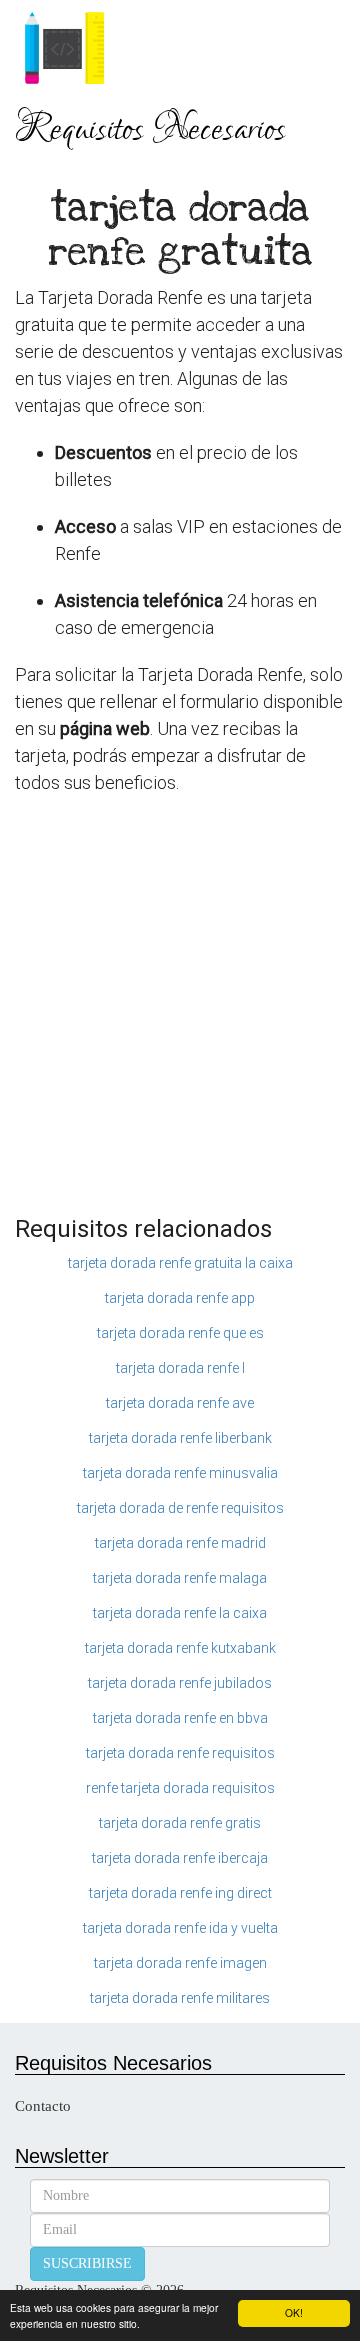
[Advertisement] (180, 1016)
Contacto (43, 2106)
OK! (294, 2312)
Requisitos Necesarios (150, 130)
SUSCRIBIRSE (87, 2263)
